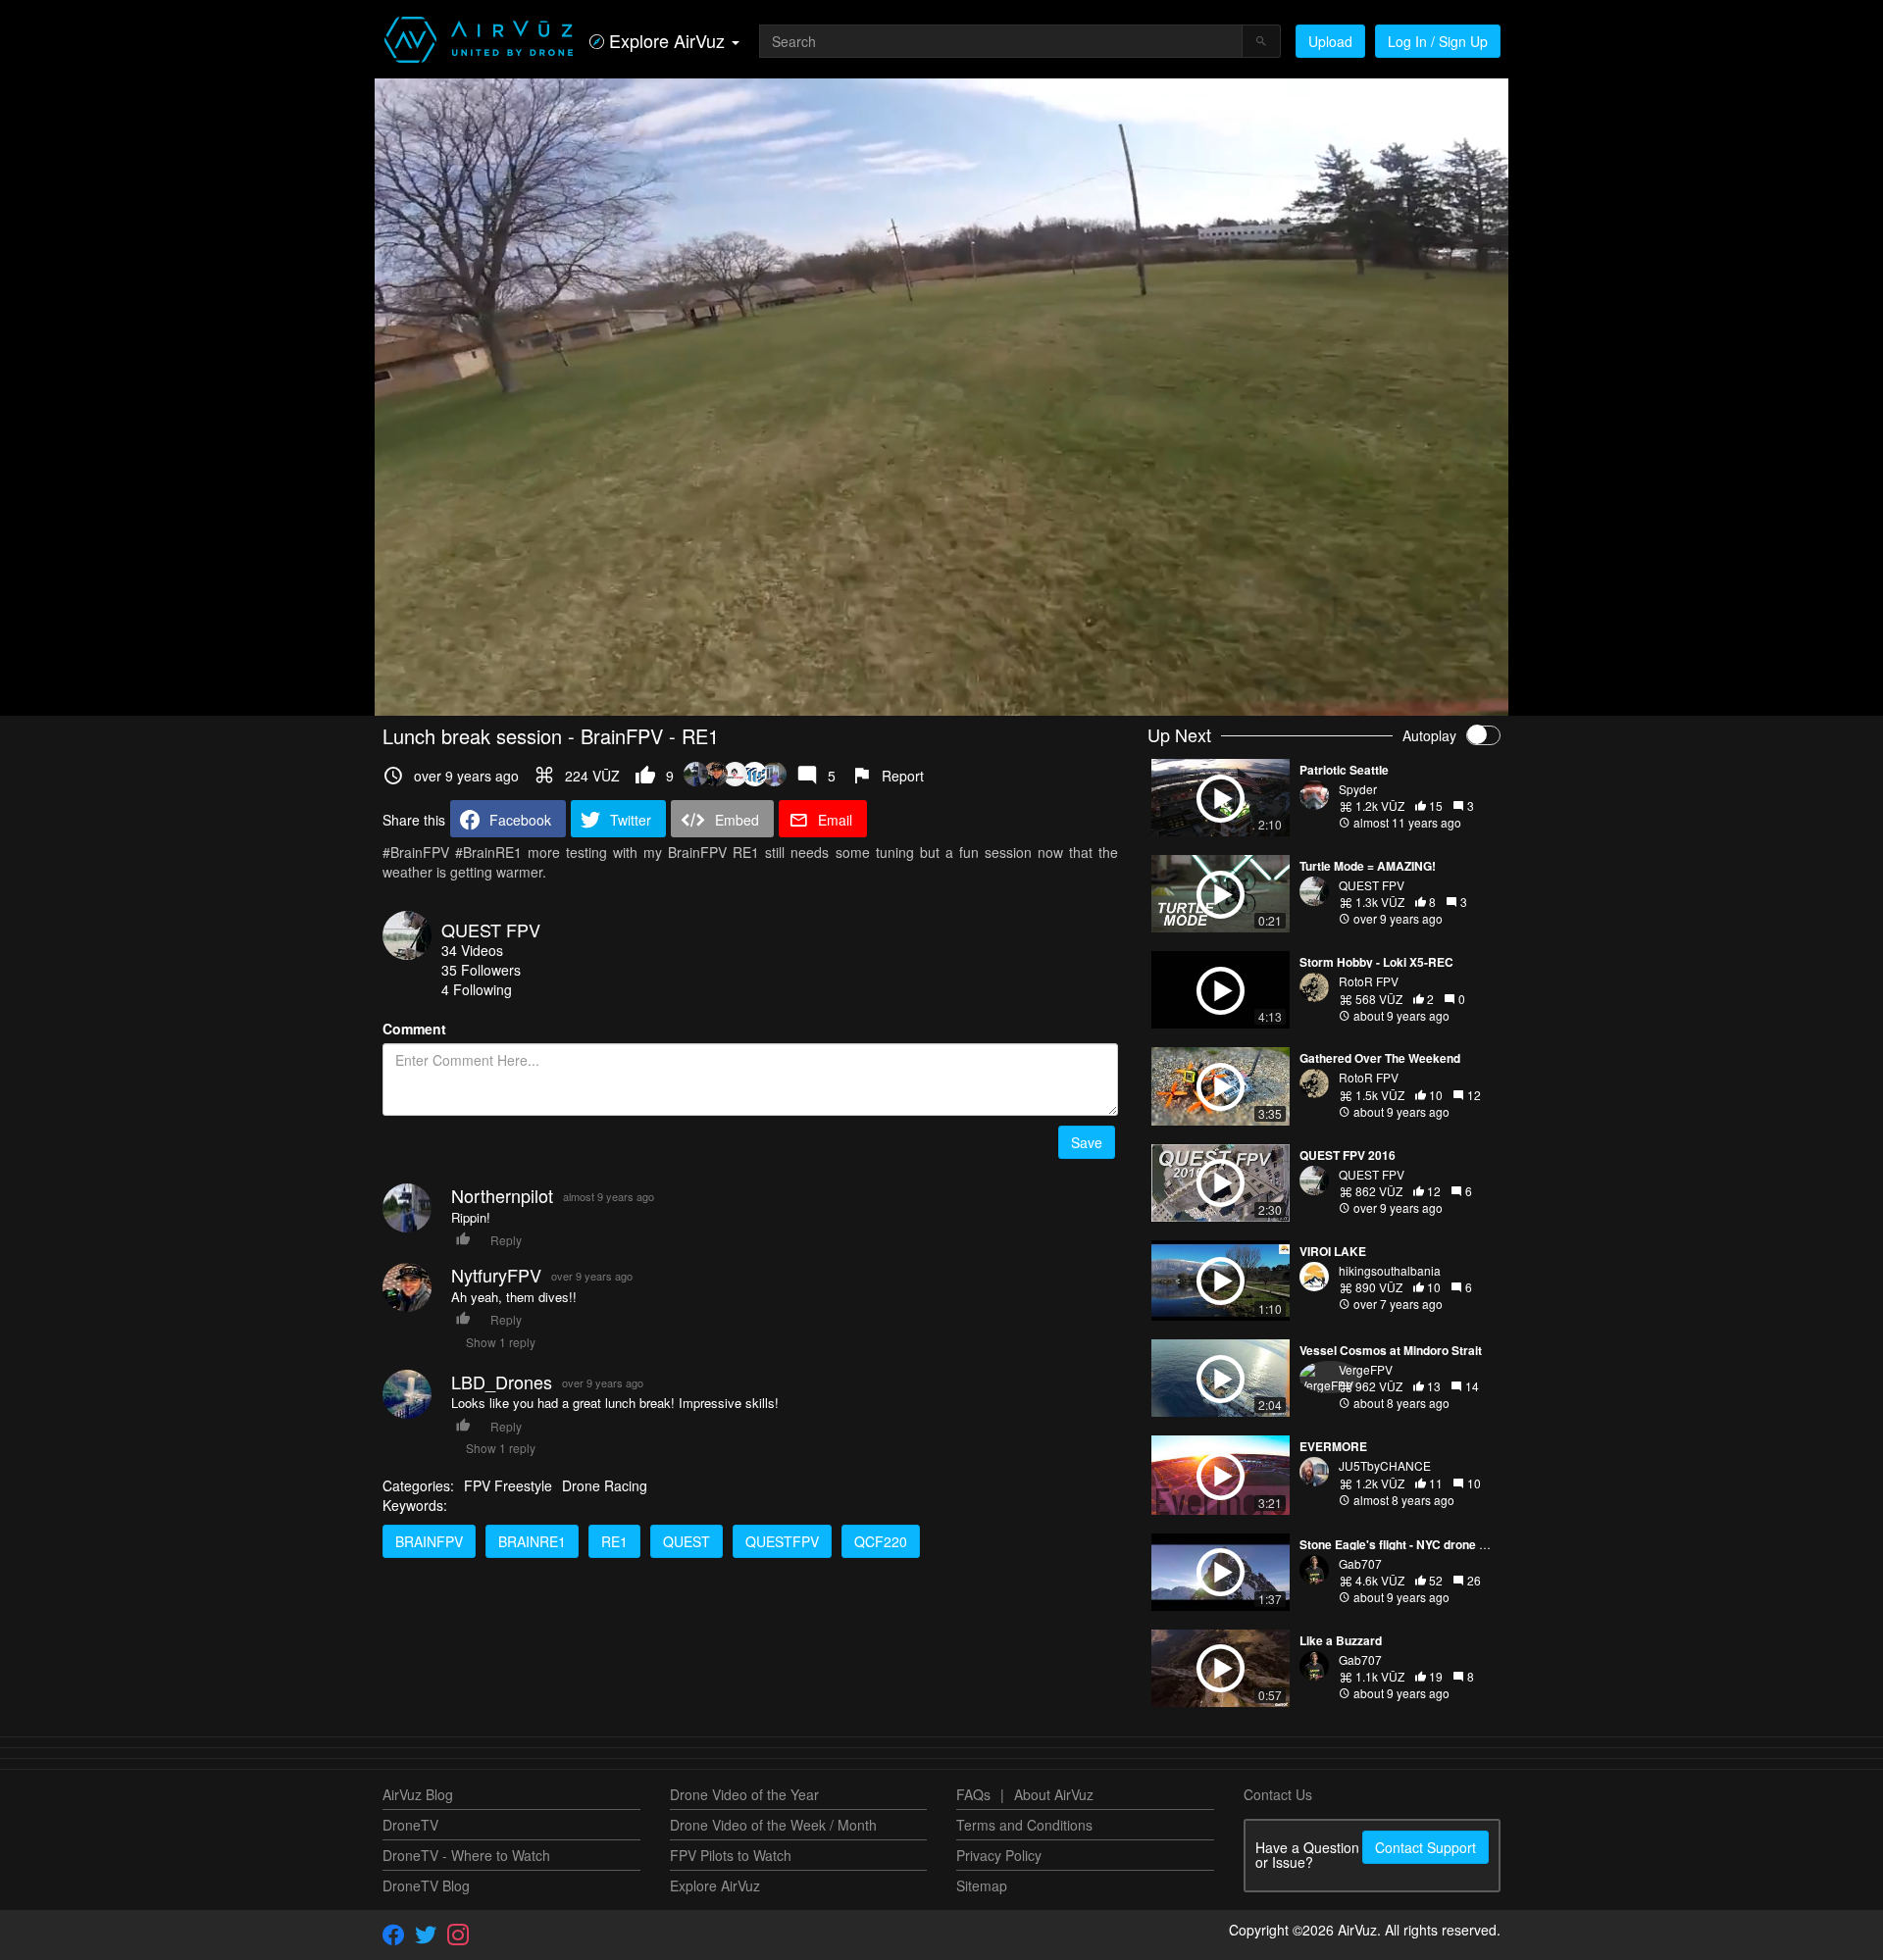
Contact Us (1278, 1794)
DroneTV (410, 1825)
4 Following (477, 989)
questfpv (782, 1541)
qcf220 (881, 1541)
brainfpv (429, 1541)
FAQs (973, 1794)
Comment (414, 1029)
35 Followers (481, 970)
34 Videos (472, 950)
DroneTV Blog (426, 1885)
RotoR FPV (1369, 981)
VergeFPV (1366, 1369)
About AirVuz (1054, 1794)
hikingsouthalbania (1390, 1270)
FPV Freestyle (508, 1485)
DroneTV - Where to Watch (466, 1855)
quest (687, 1541)
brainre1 (532, 1541)
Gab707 (1360, 1563)
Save (1087, 1142)
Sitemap (982, 1885)
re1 (614, 1541)
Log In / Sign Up (1438, 41)
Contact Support (1425, 1847)
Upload (1330, 41)
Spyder (1358, 789)
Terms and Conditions (1024, 1825)
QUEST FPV (491, 930)
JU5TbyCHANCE (1385, 1465)
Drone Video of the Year (744, 1794)
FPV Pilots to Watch (731, 1855)
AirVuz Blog (418, 1794)
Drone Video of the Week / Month (773, 1825)
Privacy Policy (999, 1855)
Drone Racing (605, 1485)
